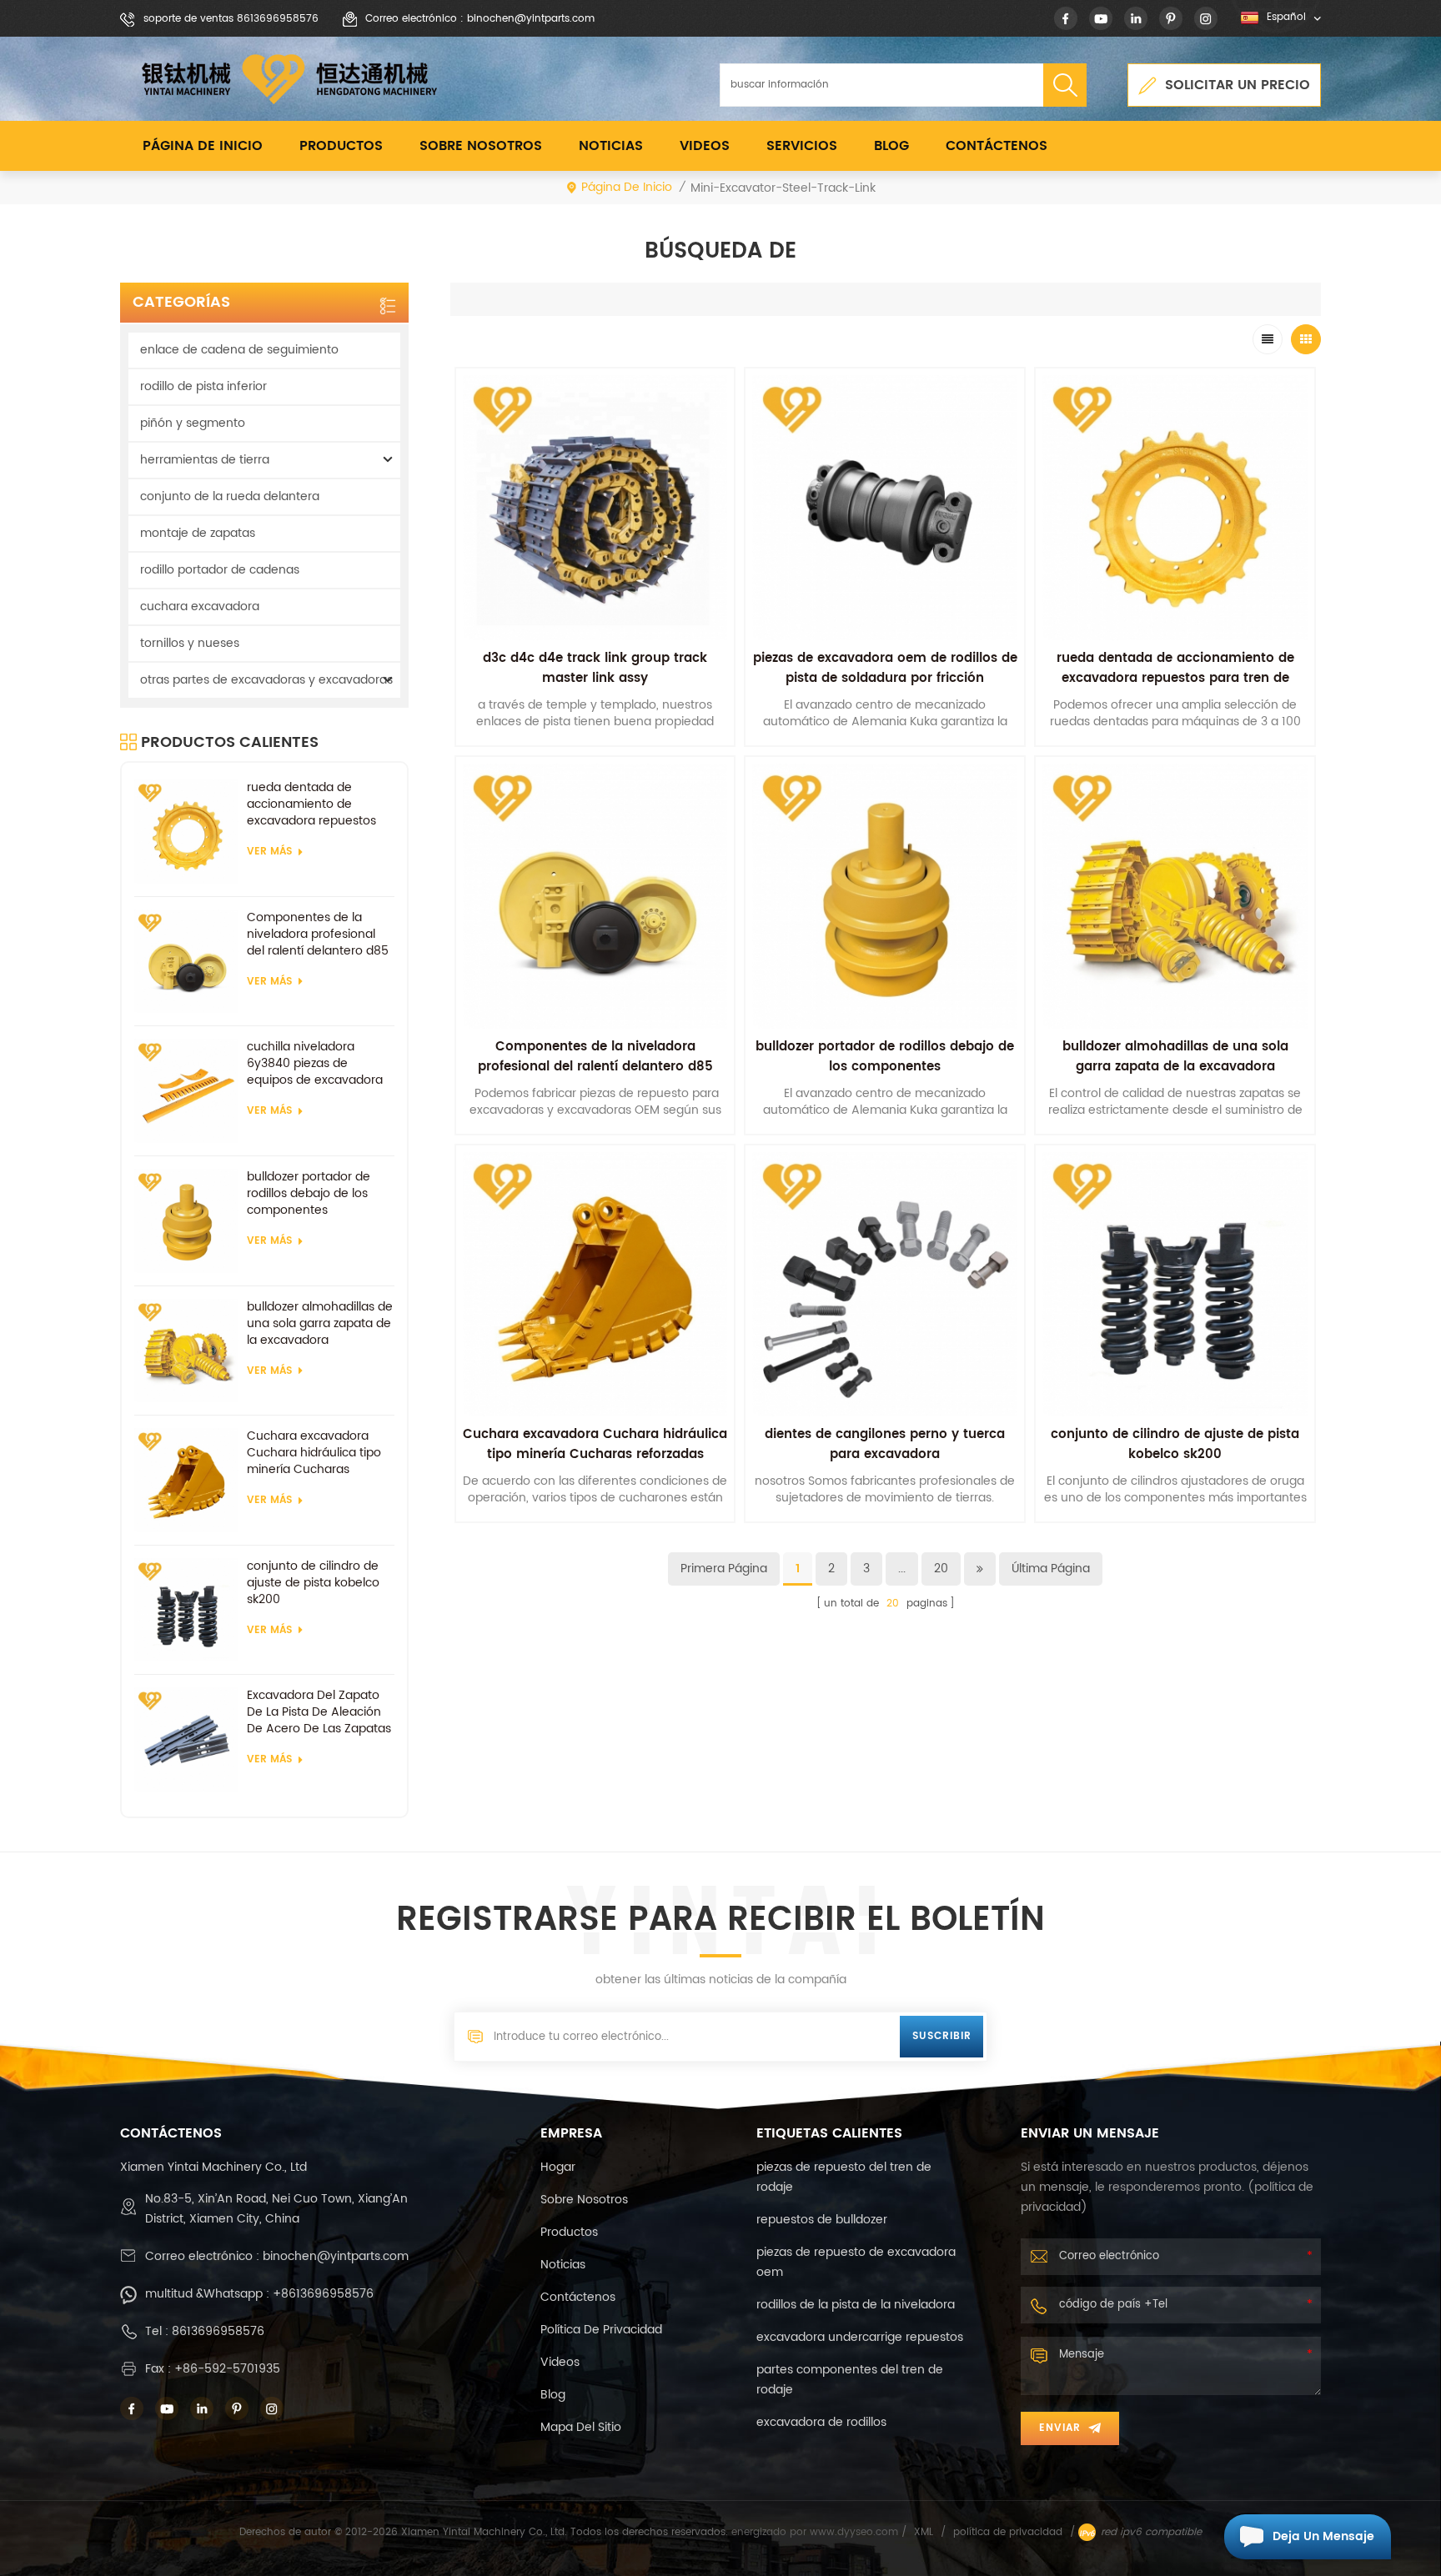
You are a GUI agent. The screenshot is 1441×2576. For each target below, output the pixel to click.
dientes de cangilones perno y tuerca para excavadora (885, 1444)
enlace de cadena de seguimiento (239, 350)
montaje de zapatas (198, 533)
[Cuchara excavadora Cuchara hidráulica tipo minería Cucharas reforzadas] (186, 1480)
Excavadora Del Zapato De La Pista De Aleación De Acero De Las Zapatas (319, 1712)
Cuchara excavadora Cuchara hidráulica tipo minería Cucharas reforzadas (314, 1453)
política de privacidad (601, 2330)
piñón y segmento (193, 423)
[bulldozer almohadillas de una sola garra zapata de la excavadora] (186, 1351)
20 (941, 1569)
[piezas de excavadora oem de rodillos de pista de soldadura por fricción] (885, 508)
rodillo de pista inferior (203, 386)
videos (705, 146)
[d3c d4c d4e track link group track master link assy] (595, 508)
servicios (802, 146)
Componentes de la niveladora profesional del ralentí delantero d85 (318, 935)
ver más (269, 852)
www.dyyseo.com (856, 2532)
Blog (891, 146)
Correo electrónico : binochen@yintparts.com (480, 19)
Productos (341, 146)
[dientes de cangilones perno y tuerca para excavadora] (885, 1285)
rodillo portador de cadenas (220, 570)
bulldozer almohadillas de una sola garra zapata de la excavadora (320, 1324)
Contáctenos (997, 146)
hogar (558, 2167)
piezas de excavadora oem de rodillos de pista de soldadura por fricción (885, 668)
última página (1051, 1569)
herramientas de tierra (205, 460)
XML (924, 2532)
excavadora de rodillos (821, 2422)
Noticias (611, 146)
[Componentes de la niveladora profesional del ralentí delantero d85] (186, 962)
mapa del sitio (581, 2427)
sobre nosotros (481, 146)
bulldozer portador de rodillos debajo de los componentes (309, 1194)
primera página (724, 1569)
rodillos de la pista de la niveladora (856, 2305)
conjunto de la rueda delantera (230, 496)
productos (569, 2232)
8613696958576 (218, 2331)
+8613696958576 (323, 2294)
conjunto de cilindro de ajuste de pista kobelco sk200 (313, 1583)
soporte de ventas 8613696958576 (231, 19)
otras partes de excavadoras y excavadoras (266, 680)
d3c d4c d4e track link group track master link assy (595, 668)
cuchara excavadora (200, 606)
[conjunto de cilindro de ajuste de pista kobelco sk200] (186, 1610)
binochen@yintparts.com (336, 2256)
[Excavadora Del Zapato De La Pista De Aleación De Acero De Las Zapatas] (186, 1739)
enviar (1060, 2428)
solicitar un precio (1238, 85)
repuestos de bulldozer (822, 2220)
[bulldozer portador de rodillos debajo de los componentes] (186, 1221)
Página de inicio (203, 146)
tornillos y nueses (190, 643)
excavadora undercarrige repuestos (860, 2337)
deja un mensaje (1323, 2536)
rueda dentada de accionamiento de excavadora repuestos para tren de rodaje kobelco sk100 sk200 (311, 804)
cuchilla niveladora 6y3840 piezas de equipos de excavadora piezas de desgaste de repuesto (315, 1064)
